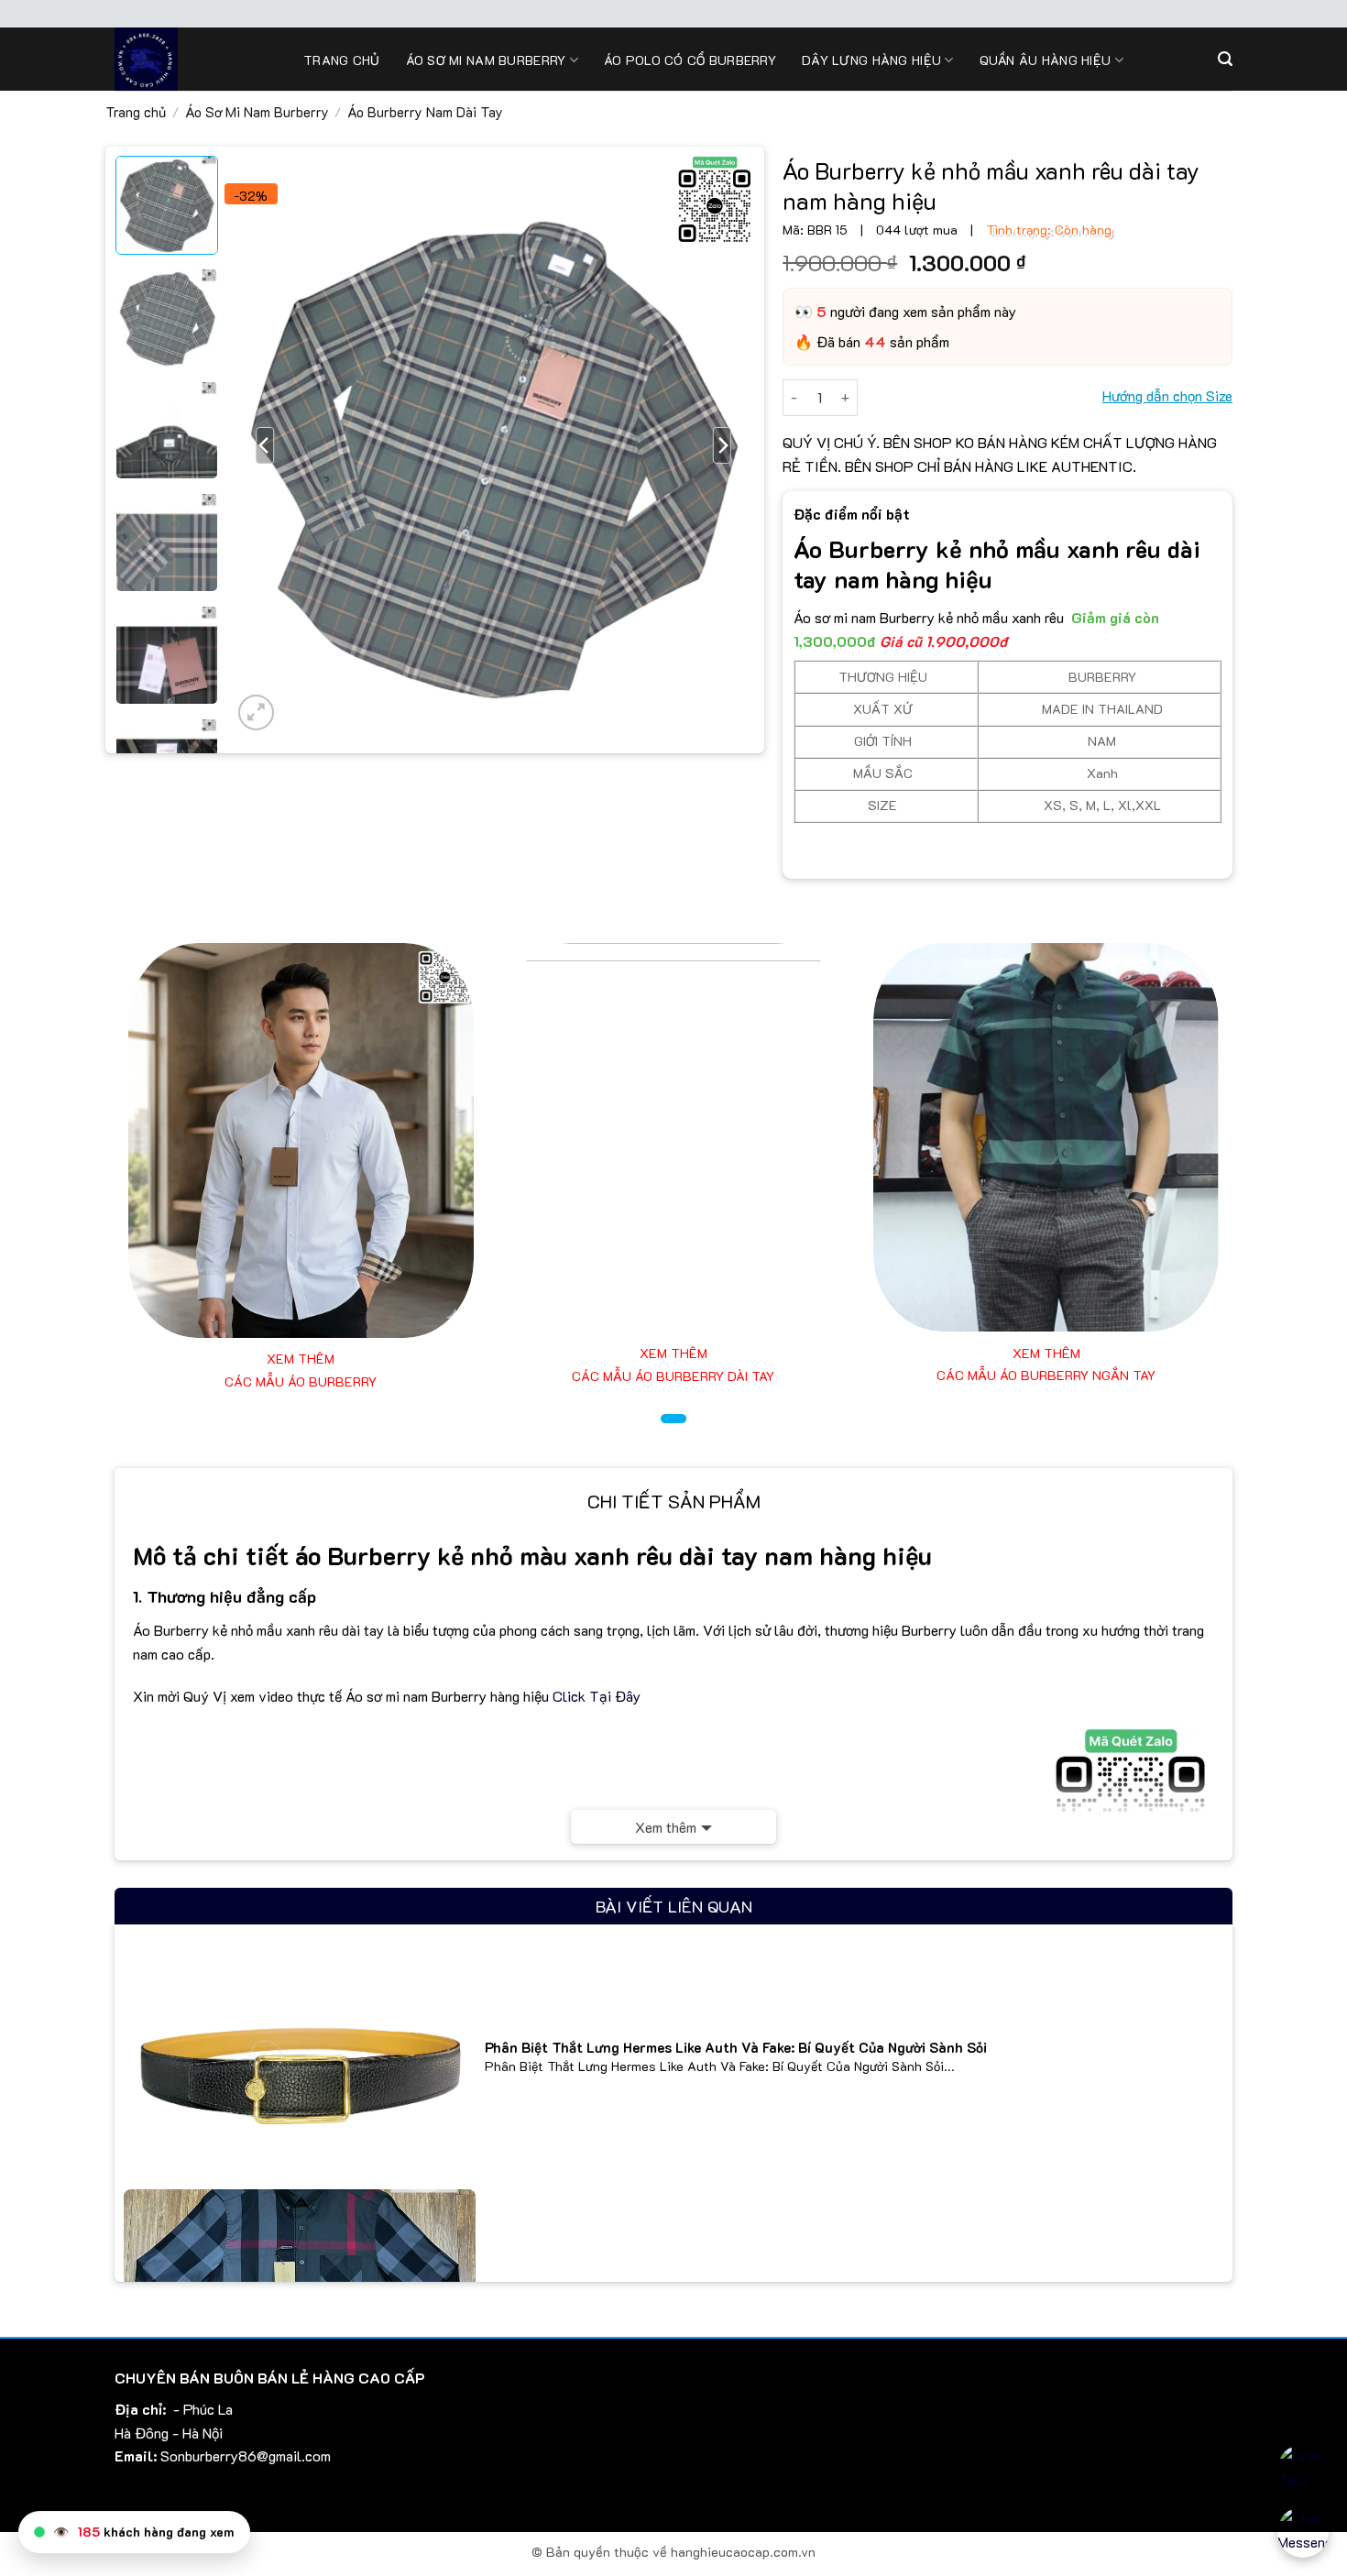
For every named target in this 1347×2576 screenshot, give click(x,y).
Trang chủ (342, 60)
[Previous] (266, 445)
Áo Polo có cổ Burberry (690, 60)
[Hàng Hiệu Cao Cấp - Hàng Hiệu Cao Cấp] (195, 59)
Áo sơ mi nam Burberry (486, 60)
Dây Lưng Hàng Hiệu (871, 60)
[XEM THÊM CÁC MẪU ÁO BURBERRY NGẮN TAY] (1046, 1137)
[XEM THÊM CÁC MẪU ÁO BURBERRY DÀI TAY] (674, 1137)
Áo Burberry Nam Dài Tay (425, 112)
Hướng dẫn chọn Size (1167, 395)
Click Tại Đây (597, 1696)
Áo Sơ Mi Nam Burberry (257, 112)
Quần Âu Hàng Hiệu (1046, 60)
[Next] (722, 445)
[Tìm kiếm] (1225, 59)
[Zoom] (256, 713)
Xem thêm (666, 1827)
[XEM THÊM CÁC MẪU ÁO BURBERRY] (301, 1140)
